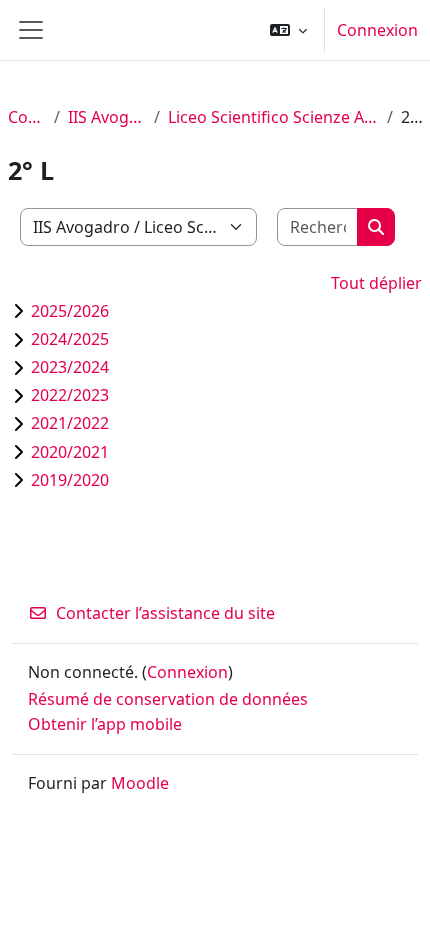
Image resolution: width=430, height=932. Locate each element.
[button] (288, 30)
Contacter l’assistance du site (165, 613)
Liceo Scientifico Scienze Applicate (273, 117)
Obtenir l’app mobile (105, 724)
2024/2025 (70, 339)
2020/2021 (70, 452)
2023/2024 (70, 367)
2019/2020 (70, 480)
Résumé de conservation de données (168, 699)
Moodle (140, 783)
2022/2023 (70, 395)
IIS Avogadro (107, 117)
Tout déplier (376, 283)
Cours (27, 117)
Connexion (377, 30)
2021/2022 (70, 423)
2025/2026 (70, 311)
